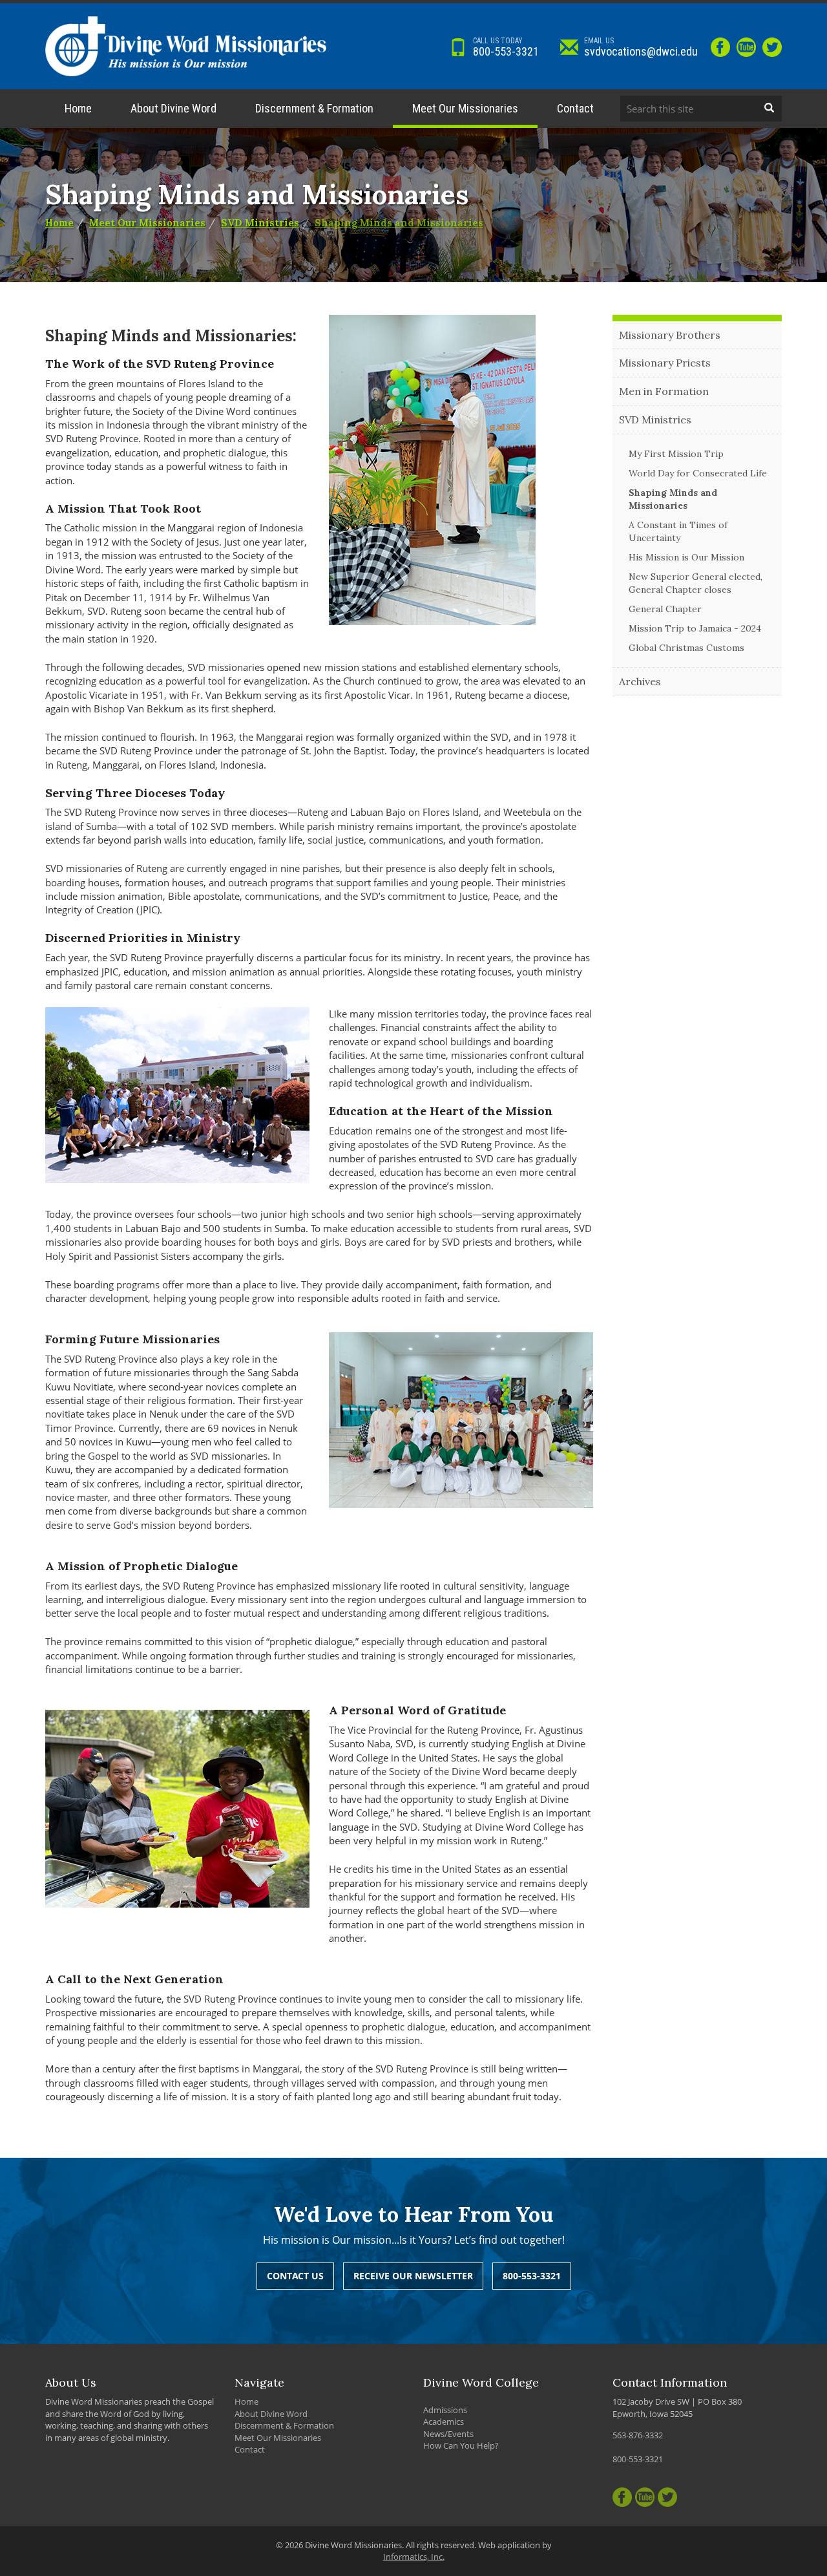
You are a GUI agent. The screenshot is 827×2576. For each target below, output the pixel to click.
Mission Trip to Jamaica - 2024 (695, 628)
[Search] (769, 109)
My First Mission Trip (676, 454)
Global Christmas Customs (686, 648)
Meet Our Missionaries (465, 108)
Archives (640, 681)
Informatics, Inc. (414, 2557)
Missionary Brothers (670, 335)
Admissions (445, 2410)
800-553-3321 (506, 47)
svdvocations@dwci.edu (641, 47)
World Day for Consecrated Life (698, 473)
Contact (575, 108)
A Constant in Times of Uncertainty (678, 531)
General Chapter (665, 609)
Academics (444, 2422)
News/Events (448, 2434)
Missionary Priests (665, 363)
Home (78, 108)
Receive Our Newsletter (413, 2276)
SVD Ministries (260, 223)
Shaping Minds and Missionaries (399, 223)
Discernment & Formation (314, 108)
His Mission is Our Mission (686, 557)
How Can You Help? (461, 2445)
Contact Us (295, 2276)
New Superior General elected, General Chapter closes (696, 583)
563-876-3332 (638, 2435)
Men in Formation (664, 391)
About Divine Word (173, 108)
